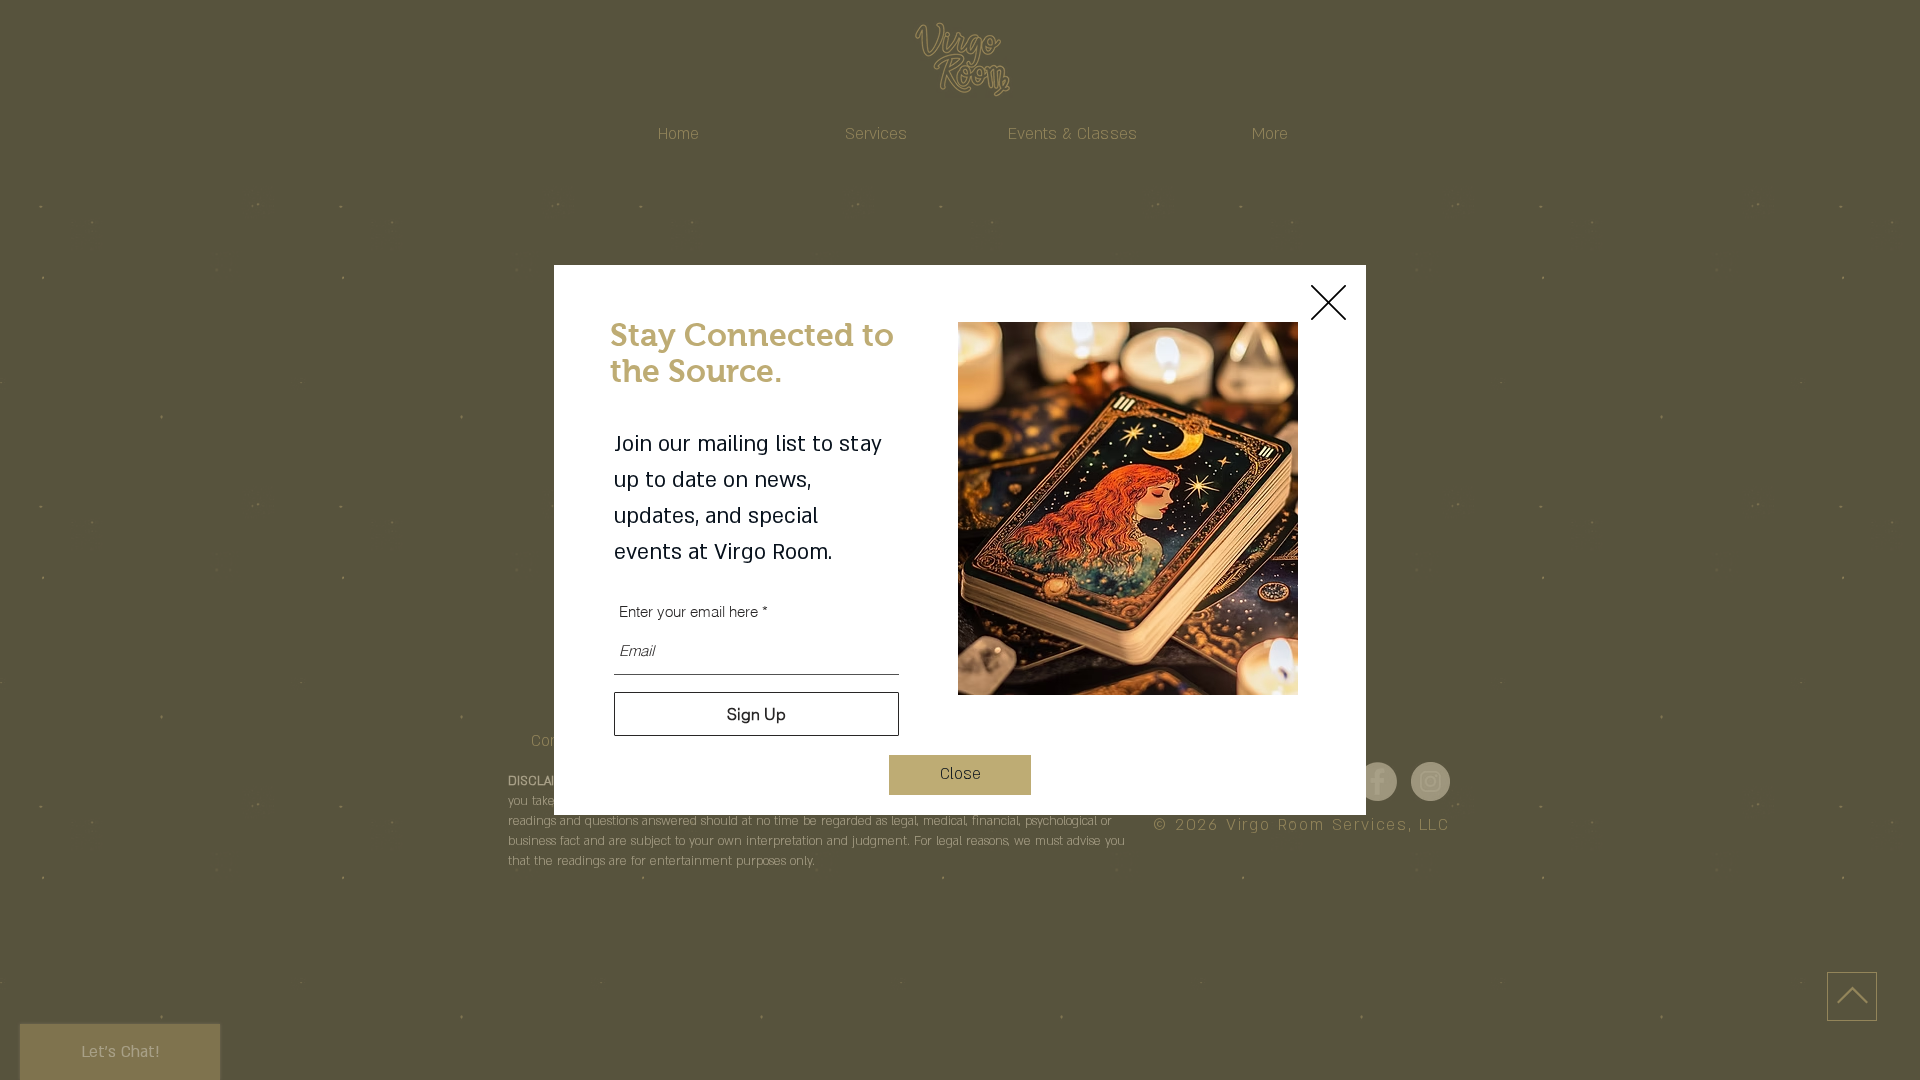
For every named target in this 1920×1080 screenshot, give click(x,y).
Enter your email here (688, 611)
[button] (960, 775)
